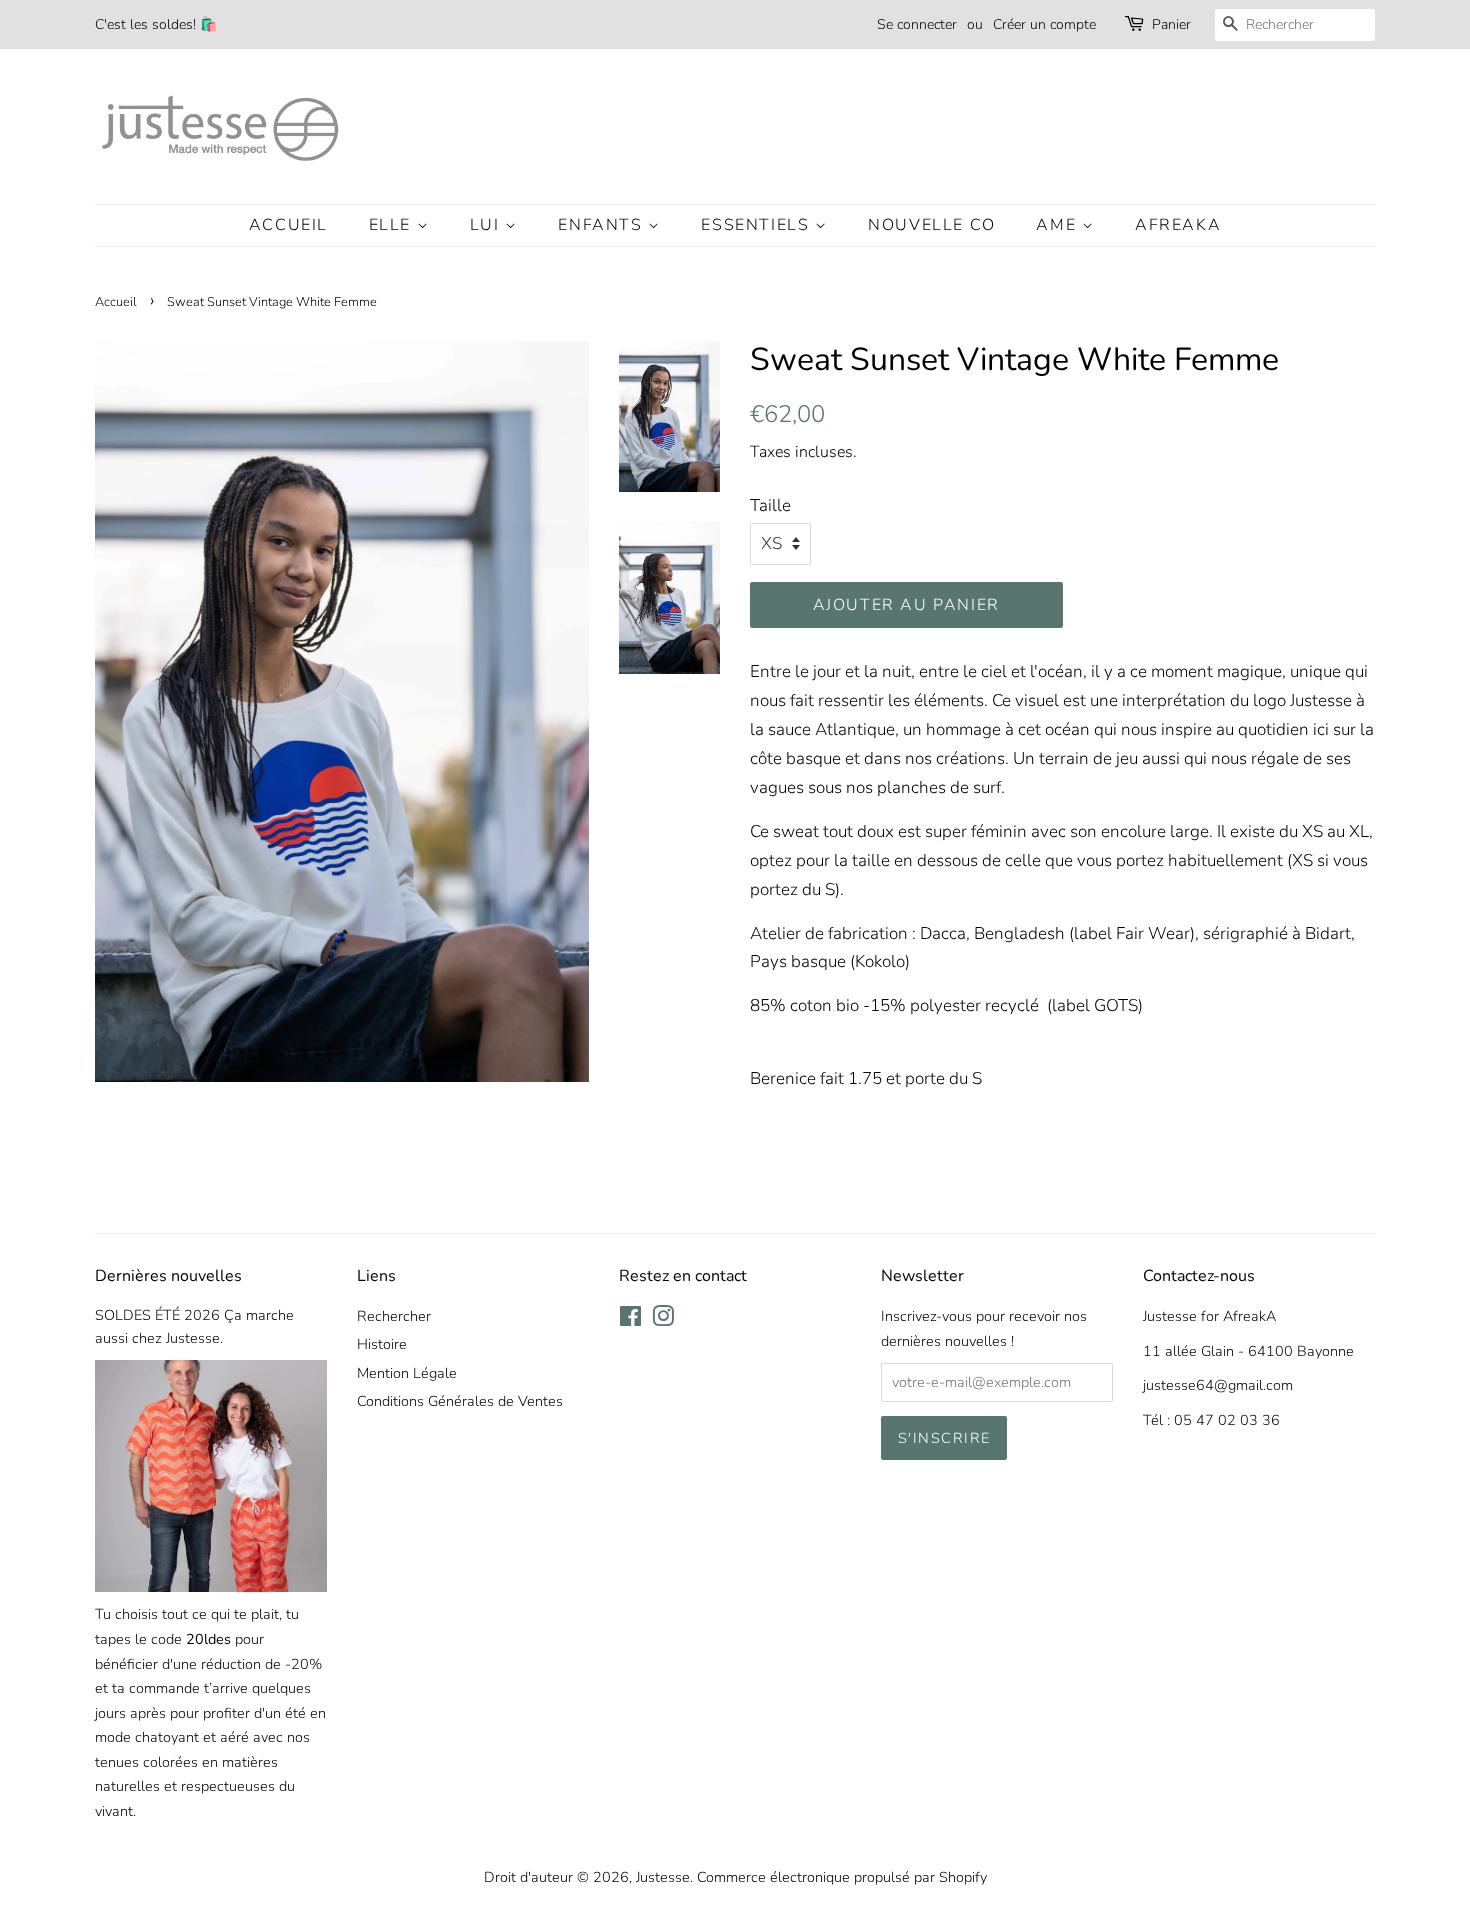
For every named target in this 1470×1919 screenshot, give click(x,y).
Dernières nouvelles (168, 1276)
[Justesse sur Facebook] (630, 1320)
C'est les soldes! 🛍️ (156, 24)
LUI (487, 225)
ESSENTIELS (758, 225)
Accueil (288, 225)
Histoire (382, 1344)
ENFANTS (603, 225)
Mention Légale (407, 1373)
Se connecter (917, 24)
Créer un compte (1044, 24)
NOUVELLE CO (932, 225)
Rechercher (394, 1316)
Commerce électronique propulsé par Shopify (842, 1877)
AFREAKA (1178, 225)
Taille (770, 505)
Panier (1171, 24)
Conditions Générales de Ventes (460, 1401)
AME (1058, 225)
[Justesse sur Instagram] (663, 1320)
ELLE (393, 225)
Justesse (663, 1877)
